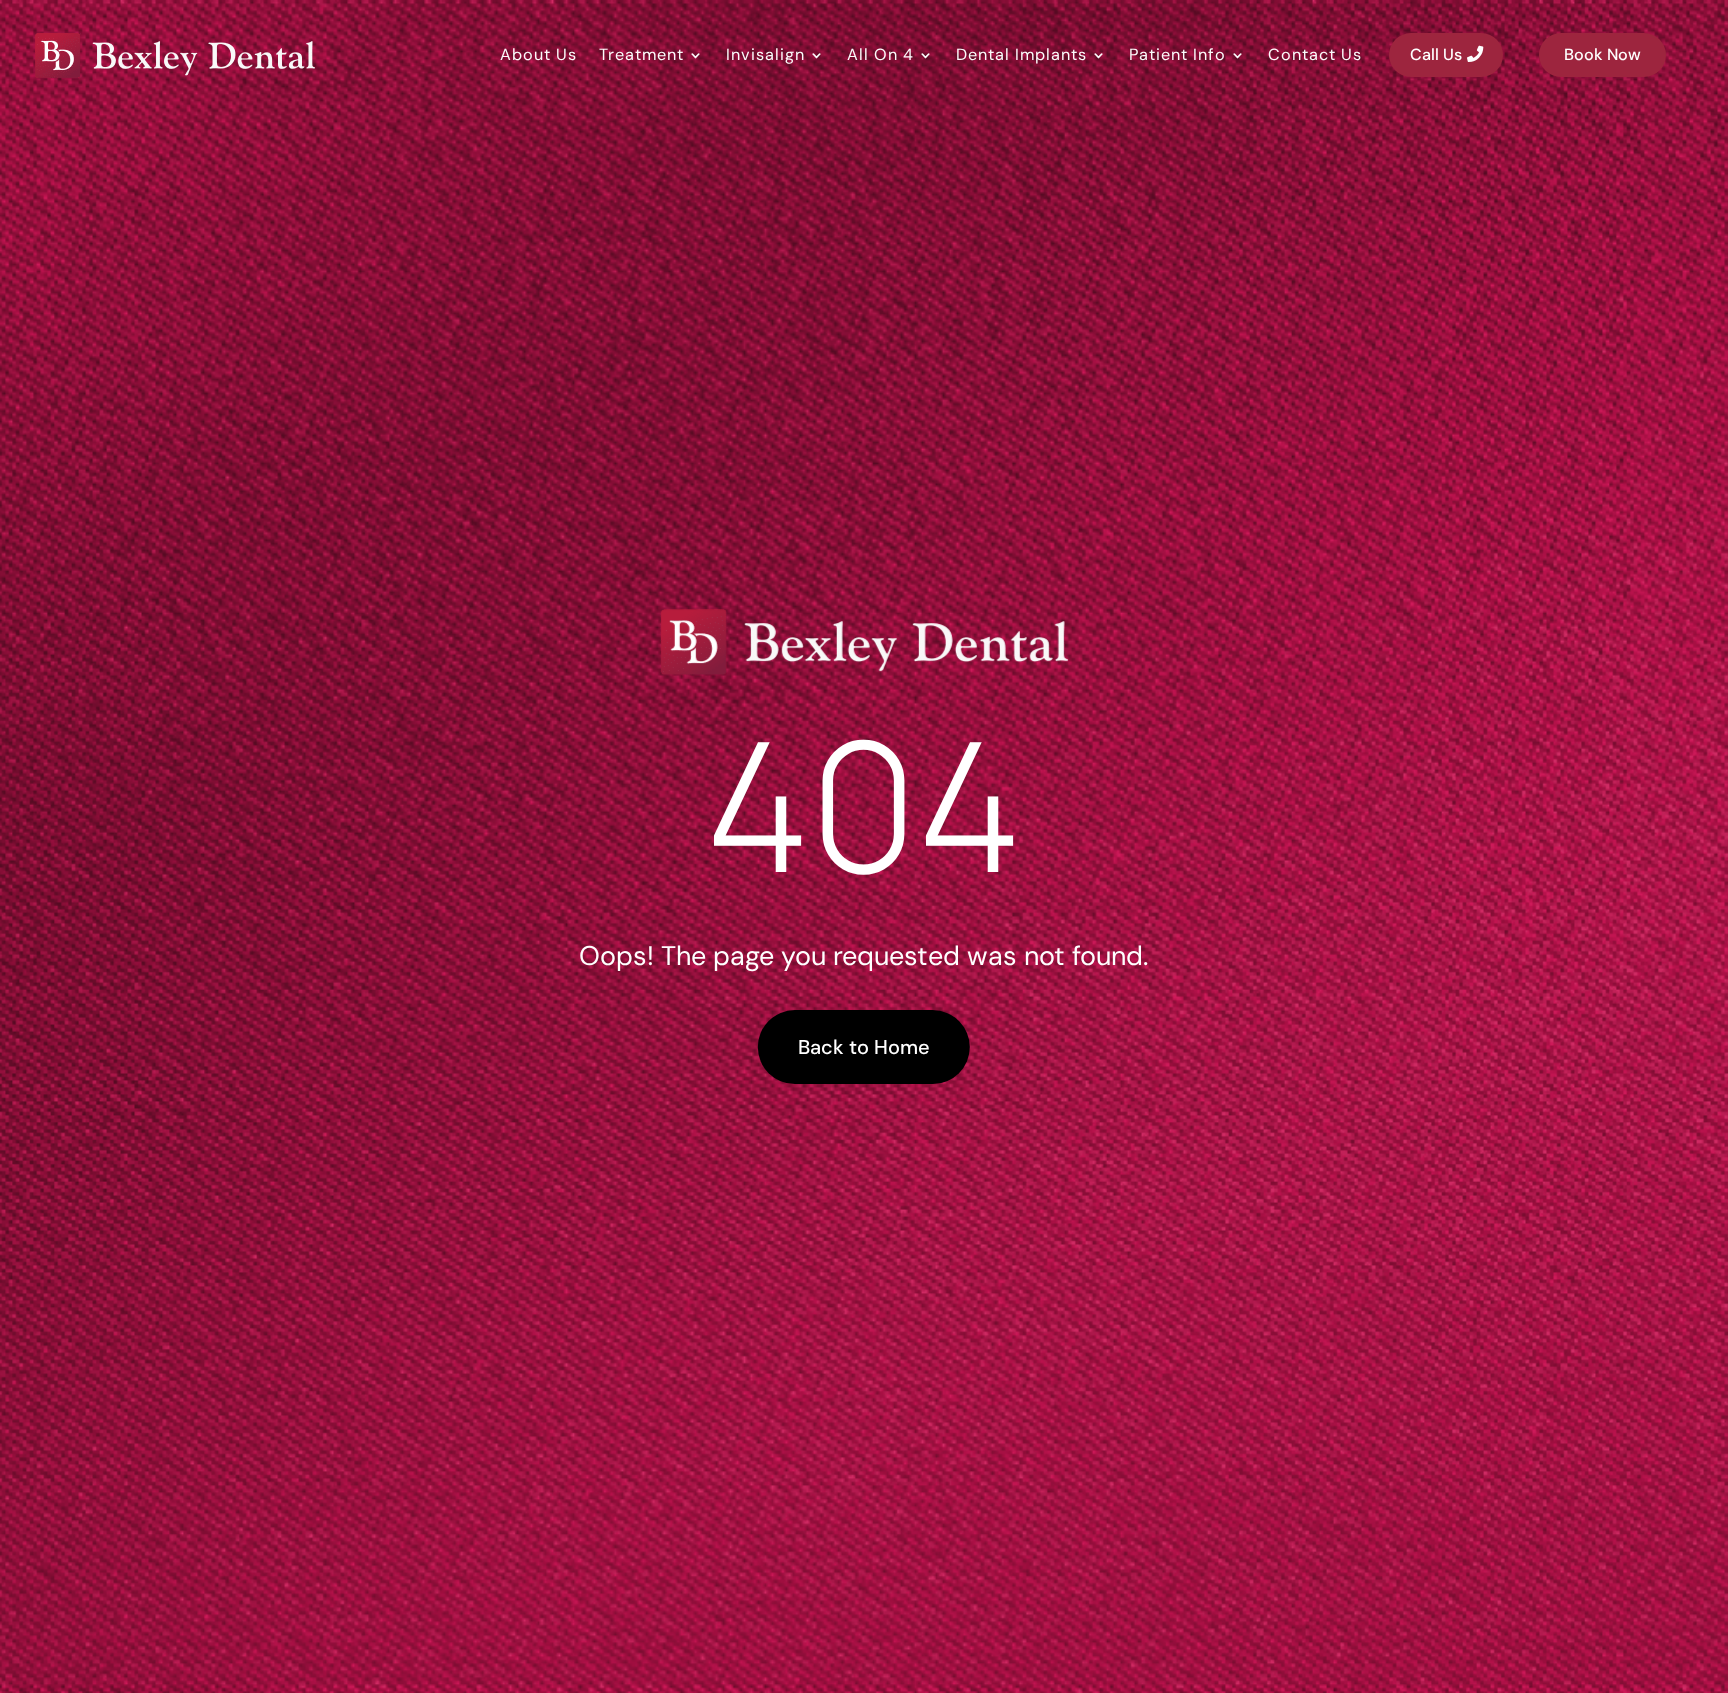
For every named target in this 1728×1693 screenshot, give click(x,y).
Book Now (1602, 54)
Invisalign (765, 54)
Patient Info (1177, 54)
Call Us (1436, 54)
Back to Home (864, 1047)
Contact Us (1315, 54)
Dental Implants (1021, 54)
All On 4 (880, 54)
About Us (538, 54)
